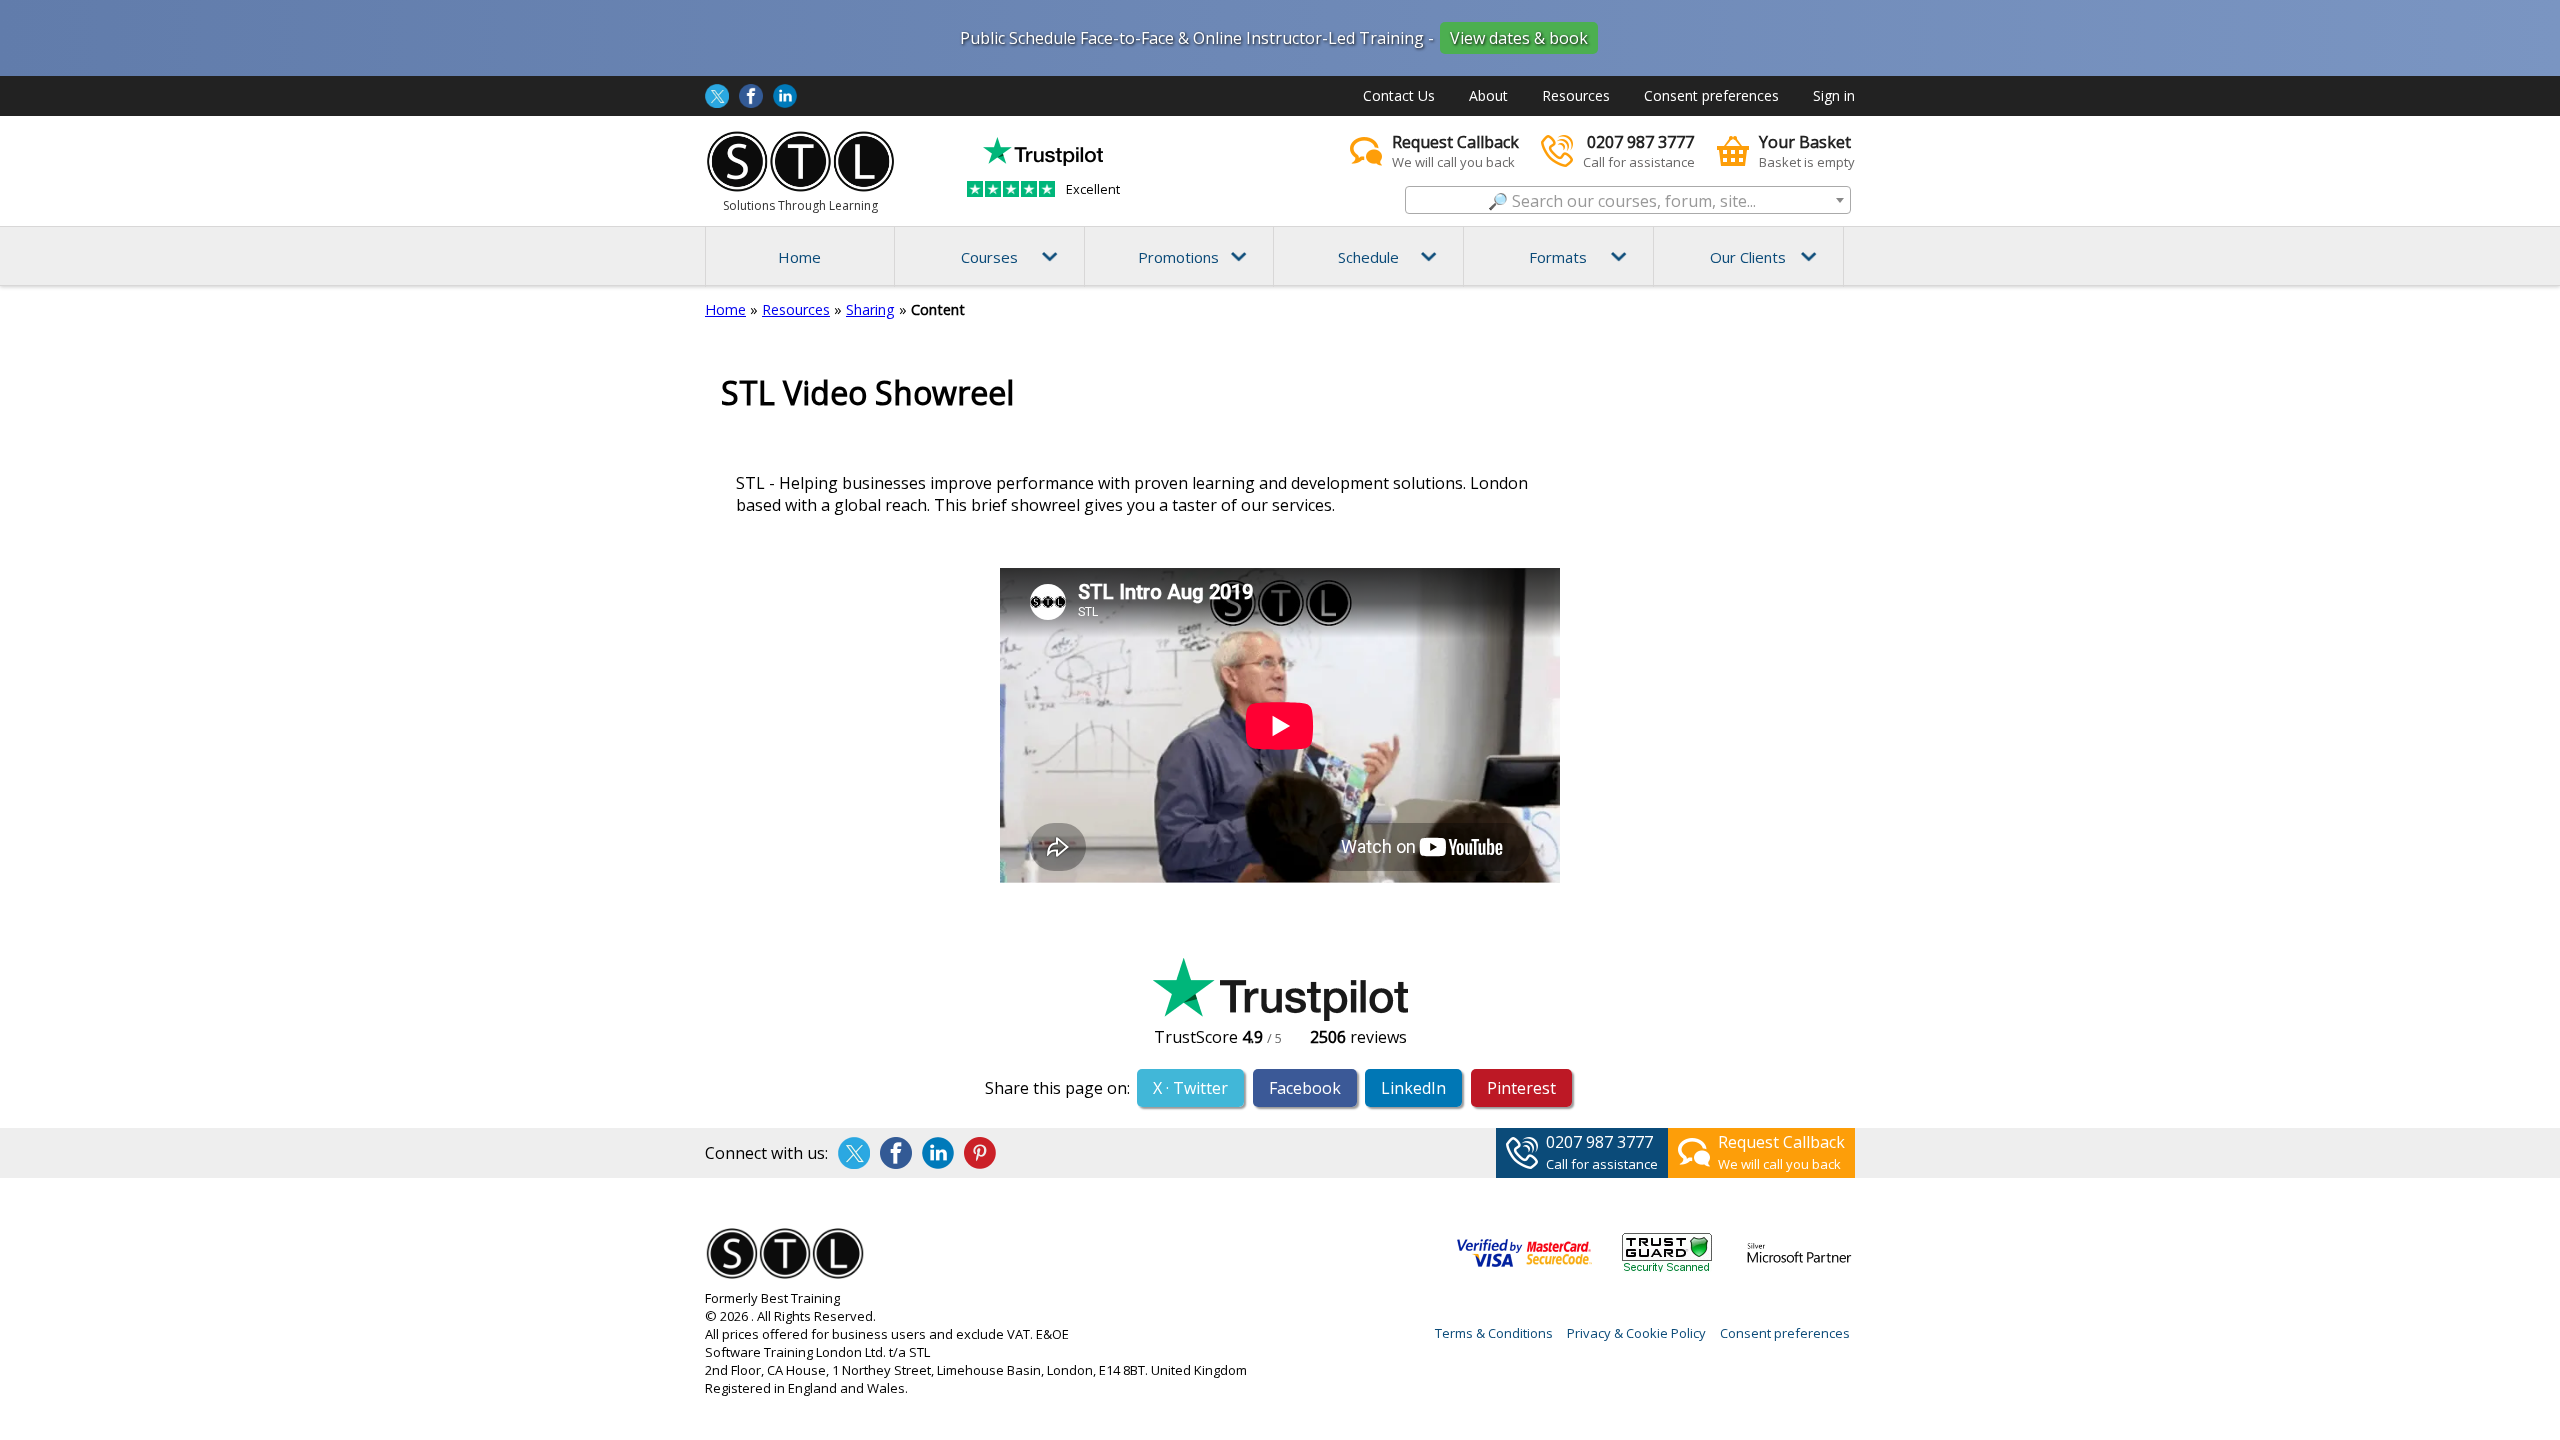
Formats (1558, 257)
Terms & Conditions (1494, 1333)
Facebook (1305, 1088)
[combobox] (1628, 200)
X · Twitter (1190, 1088)
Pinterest (1521, 1088)
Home (799, 257)
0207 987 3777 (1599, 1142)
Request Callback (1781, 1142)
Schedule (1368, 257)
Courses (989, 257)
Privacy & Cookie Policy (1636, 1333)
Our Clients (1748, 257)
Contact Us (1399, 95)
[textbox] (1628, 201)
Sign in (1834, 95)
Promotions (1178, 257)
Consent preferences (1711, 95)
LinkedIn (1413, 1088)
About (1488, 95)
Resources (1576, 95)
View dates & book (1519, 38)
